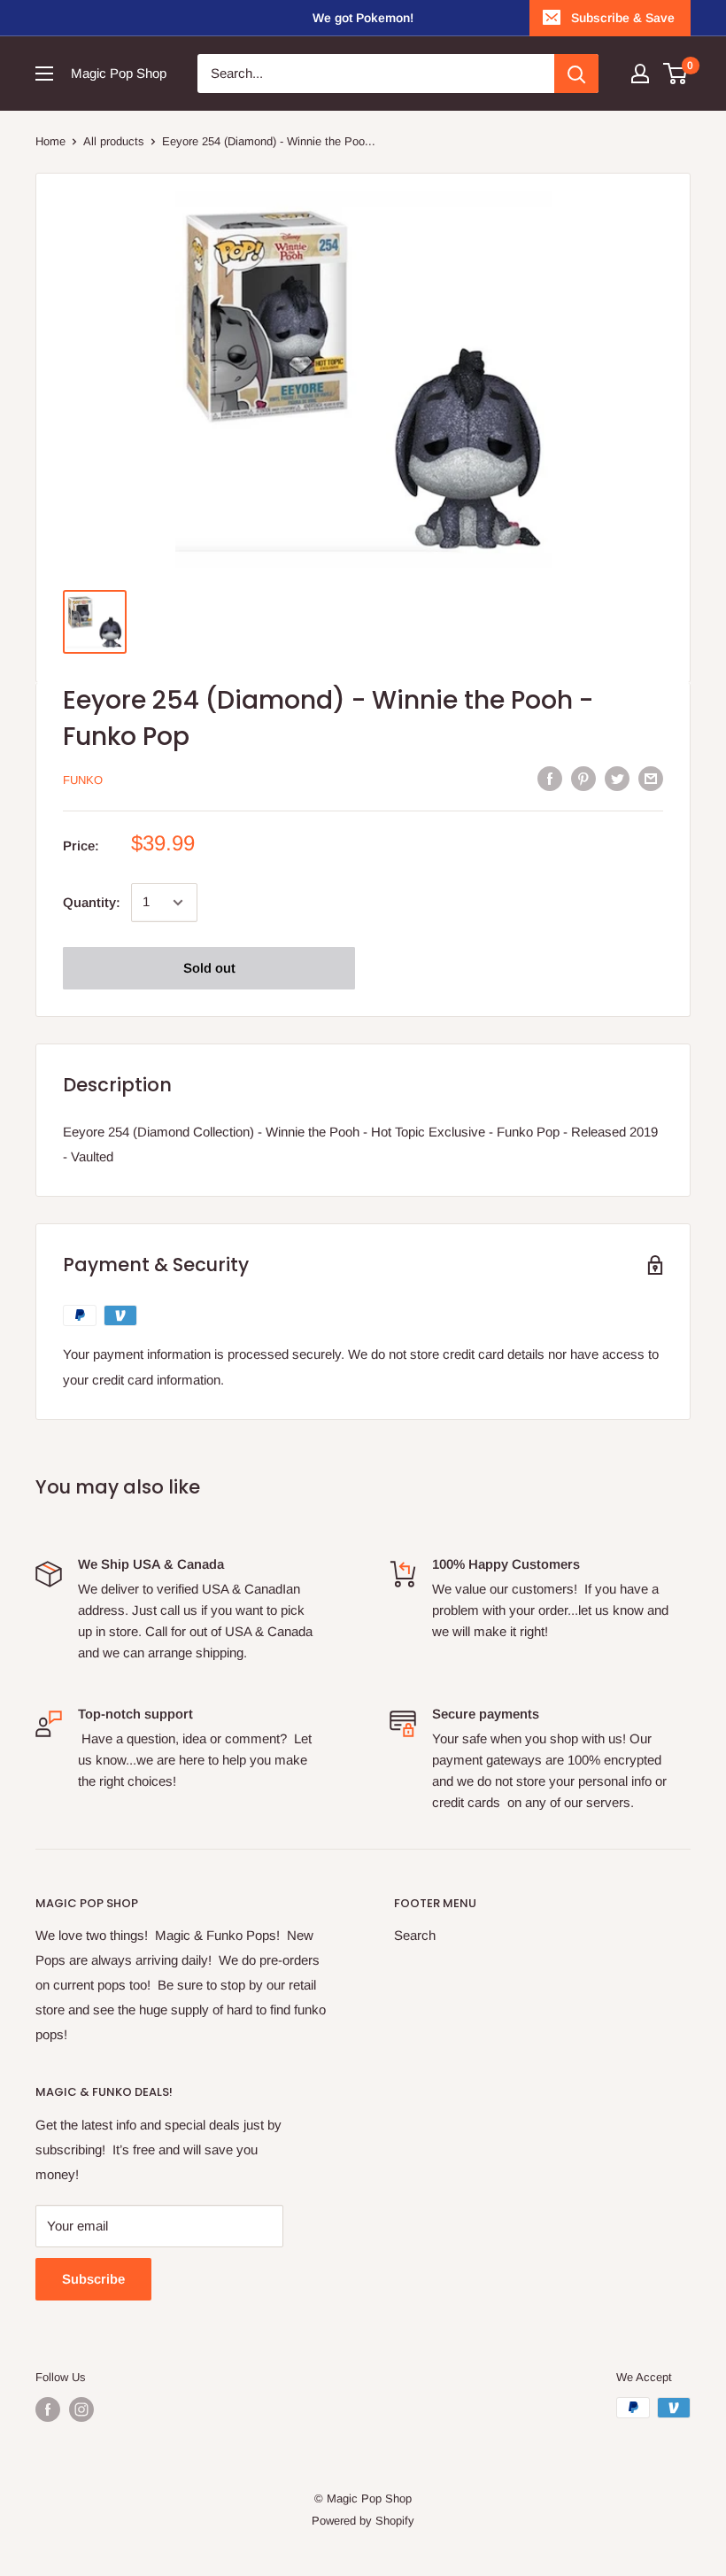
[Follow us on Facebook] (48, 2409)
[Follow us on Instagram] (81, 2409)
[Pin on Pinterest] (583, 778)
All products (114, 141)
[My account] (640, 74)
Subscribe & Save (623, 18)
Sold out (209, 968)
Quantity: (92, 902)
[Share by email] (651, 778)
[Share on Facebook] (550, 778)
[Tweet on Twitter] (617, 778)
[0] (676, 74)
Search (415, 1935)
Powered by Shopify (363, 2521)
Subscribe (93, 2279)
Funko (83, 780)
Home (50, 141)
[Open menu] (44, 74)
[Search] (576, 74)
